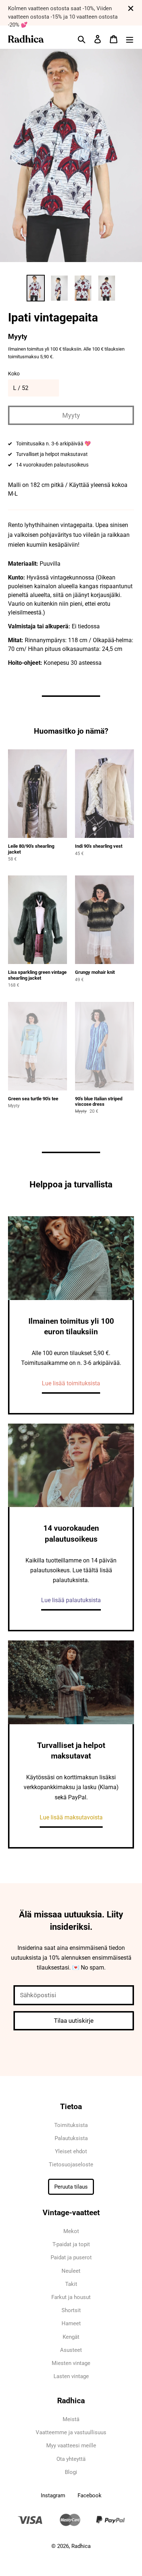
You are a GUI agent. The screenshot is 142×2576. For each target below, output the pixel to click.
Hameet (71, 2323)
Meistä (71, 2419)
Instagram (53, 2495)
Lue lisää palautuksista (71, 1600)
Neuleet (71, 2271)
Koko (14, 374)
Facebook (90, 2495)
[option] (35, 288)
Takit (71, 2284)
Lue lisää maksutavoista (71, 1817)
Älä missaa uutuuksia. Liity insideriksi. (71, 1921)
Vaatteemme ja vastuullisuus (71, 2432)
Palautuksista (71, 2138)
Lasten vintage (71, 2376)
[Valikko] (130, 39)
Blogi (71, 2472)
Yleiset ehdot (71, 2151)
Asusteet (71, 2350)
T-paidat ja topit (71, 2244)
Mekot (71, 2231)
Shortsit (71, 2310)
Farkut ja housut (71, 2297)
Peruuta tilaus (71, 2187)
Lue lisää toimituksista (71, 1383)
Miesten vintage (71, 2363)
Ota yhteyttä (71, 2459)
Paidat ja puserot (71, 2257)
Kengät (71, 2337)
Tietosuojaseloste (71, 2165)
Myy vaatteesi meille (71, 2446)
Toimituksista (71, 2125)
